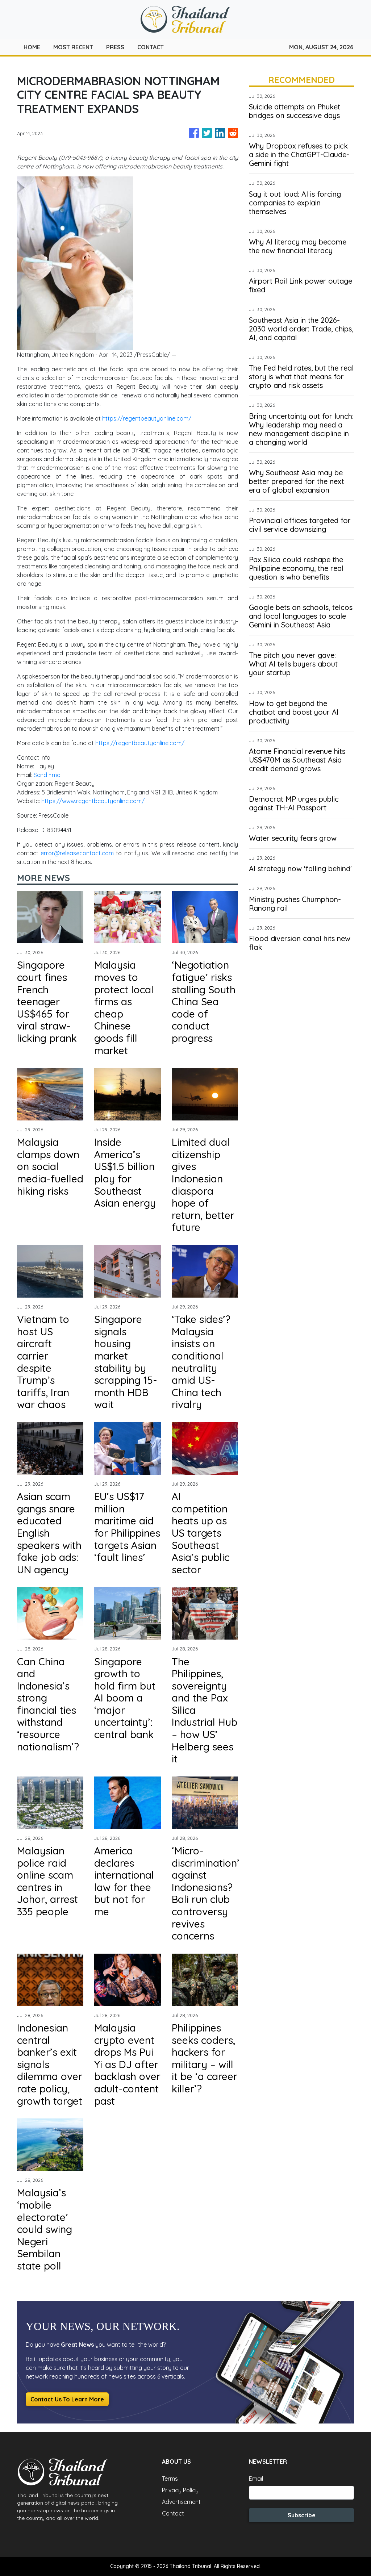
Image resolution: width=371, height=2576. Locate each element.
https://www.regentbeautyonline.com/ (93, 801)
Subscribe (302, 2515)
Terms (170, 2479)
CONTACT (151, 47)
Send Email (48, 775)
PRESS (115, 47)
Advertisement (181, 2502)
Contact (173, 2513)
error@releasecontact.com (77, 853)
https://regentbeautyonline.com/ (147, 418)
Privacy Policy (180, 2490)
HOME (32, 47)
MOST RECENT (73, 47)
